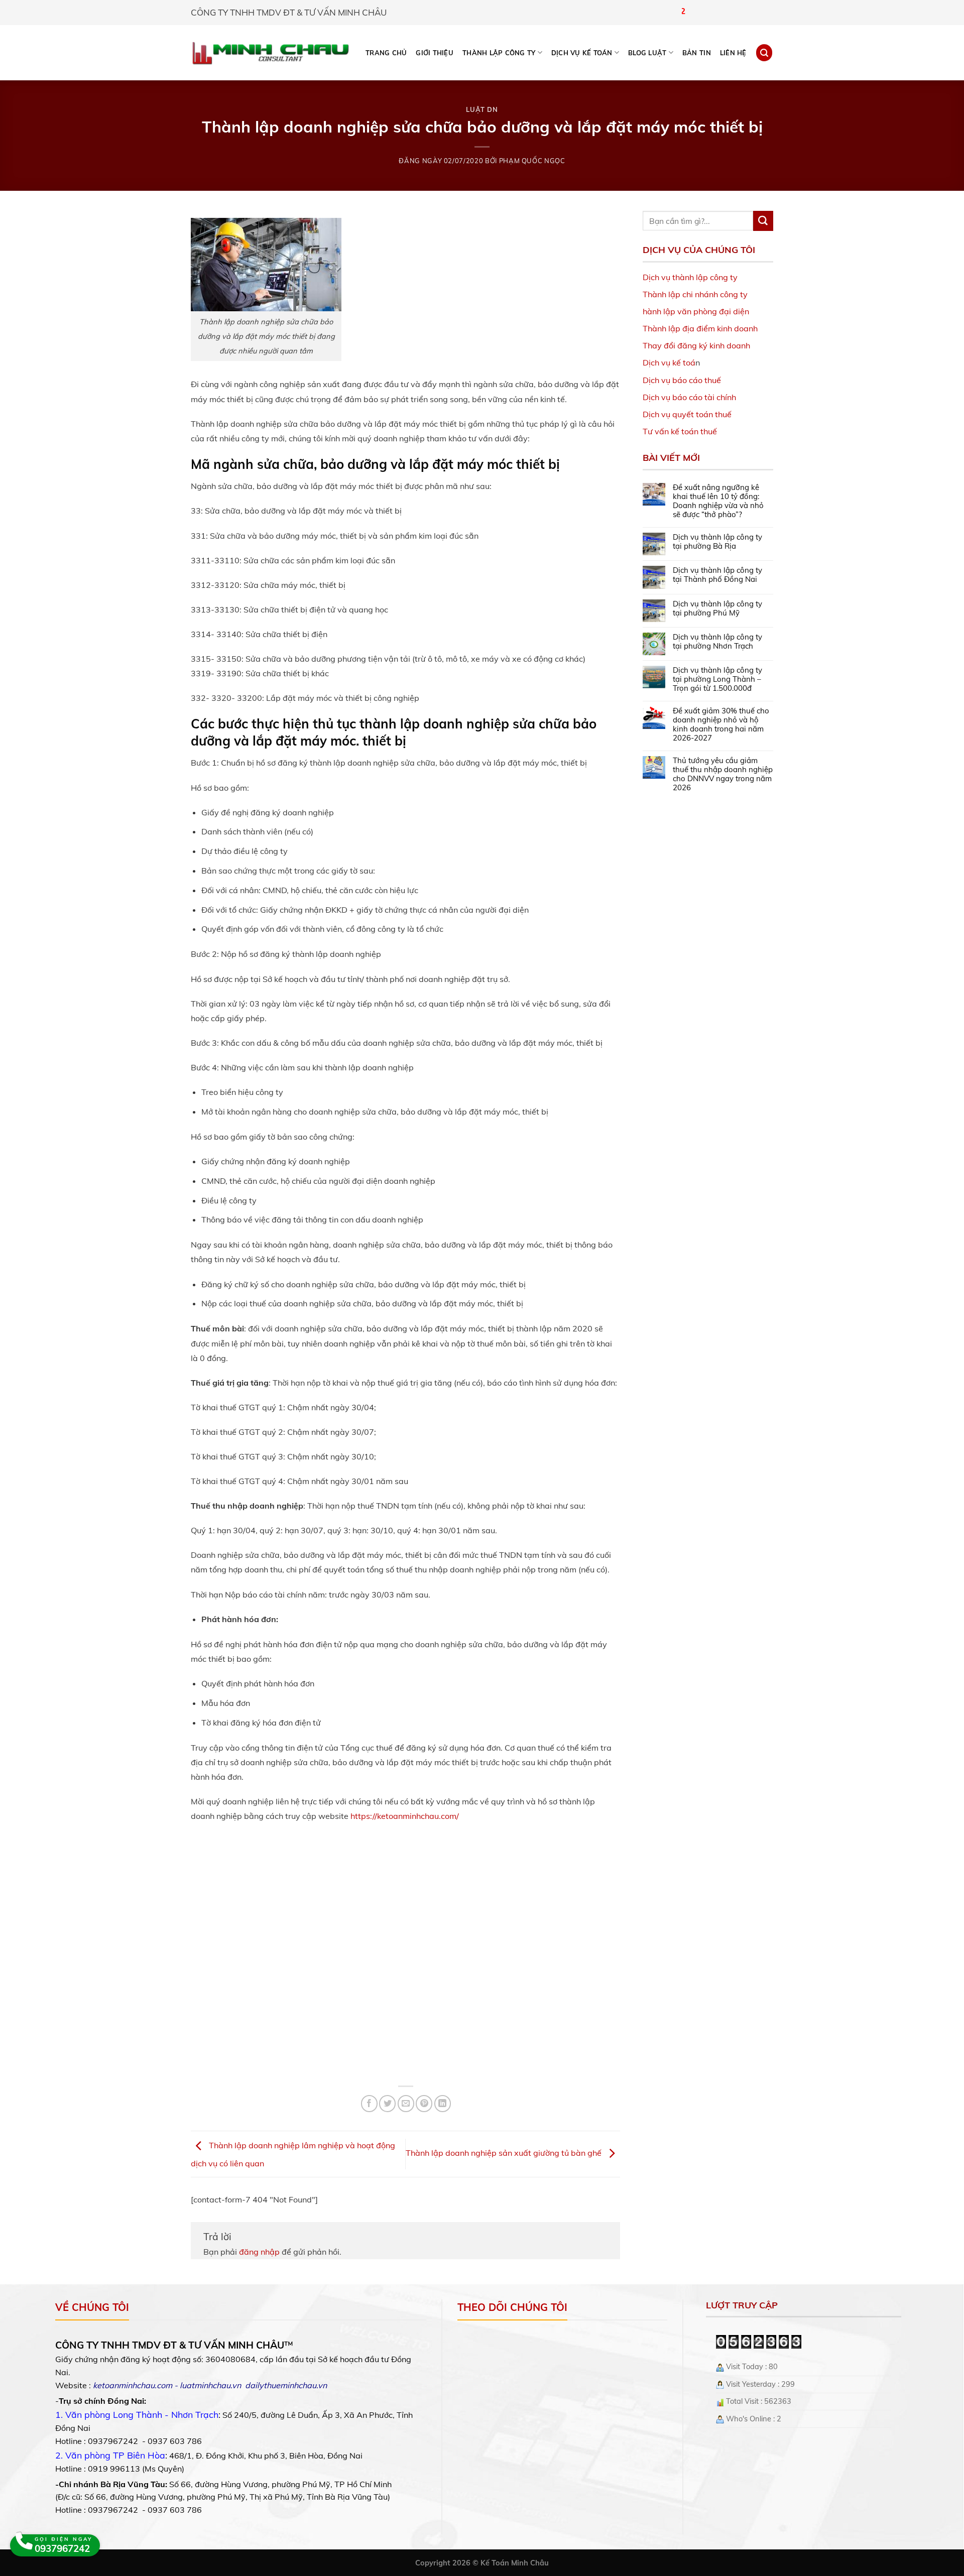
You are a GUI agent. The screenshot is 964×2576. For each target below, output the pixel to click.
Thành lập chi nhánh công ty (695, 294)
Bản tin (697, 53)
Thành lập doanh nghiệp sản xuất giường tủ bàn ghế (505, 2153)
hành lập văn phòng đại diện (696, 311)
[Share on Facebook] (369, 2103)
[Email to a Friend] (406, 2103)
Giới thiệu (435, 53)
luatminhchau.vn (210, 2385)
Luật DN (482, 109)
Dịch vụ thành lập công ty (690, 277)
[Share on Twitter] (387, 2103)
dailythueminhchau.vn (286, 2385)
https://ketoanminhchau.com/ (405, 1816)
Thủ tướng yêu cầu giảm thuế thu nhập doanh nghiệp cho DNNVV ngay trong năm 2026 (723, 774)
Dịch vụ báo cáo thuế (682, 380)
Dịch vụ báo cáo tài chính (689, 397)
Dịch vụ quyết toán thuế (687, 414)
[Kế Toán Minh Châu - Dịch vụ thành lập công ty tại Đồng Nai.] (270, 53)
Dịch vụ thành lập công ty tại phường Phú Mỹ (717, 608)
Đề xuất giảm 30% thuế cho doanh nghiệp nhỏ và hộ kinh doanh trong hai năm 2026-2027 (721, 724)
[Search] (764, 52)
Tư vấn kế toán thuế (680, 431)
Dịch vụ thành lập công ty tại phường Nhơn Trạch (717, 642)
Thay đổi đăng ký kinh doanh (696, 345)
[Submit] (763, 221)
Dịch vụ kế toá (669, 362)
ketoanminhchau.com (133, 2385)
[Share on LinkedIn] (443, 2103)
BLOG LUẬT (647, 53)
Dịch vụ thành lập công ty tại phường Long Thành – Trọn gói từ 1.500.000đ (717, 679)
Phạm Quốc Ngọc (532, 161)
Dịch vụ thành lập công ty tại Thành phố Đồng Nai (717, 575)
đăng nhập (259, 2252)
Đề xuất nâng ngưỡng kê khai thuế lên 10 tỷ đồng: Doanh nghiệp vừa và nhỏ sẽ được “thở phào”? (718, 501)
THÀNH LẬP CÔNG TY (499, 53)
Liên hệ (733, 53)
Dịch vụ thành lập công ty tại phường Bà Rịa (717, 542)
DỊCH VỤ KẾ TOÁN (582, 53)
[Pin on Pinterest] (424, 2103)
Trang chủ (386, 53)
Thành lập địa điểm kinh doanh (700, 328)
